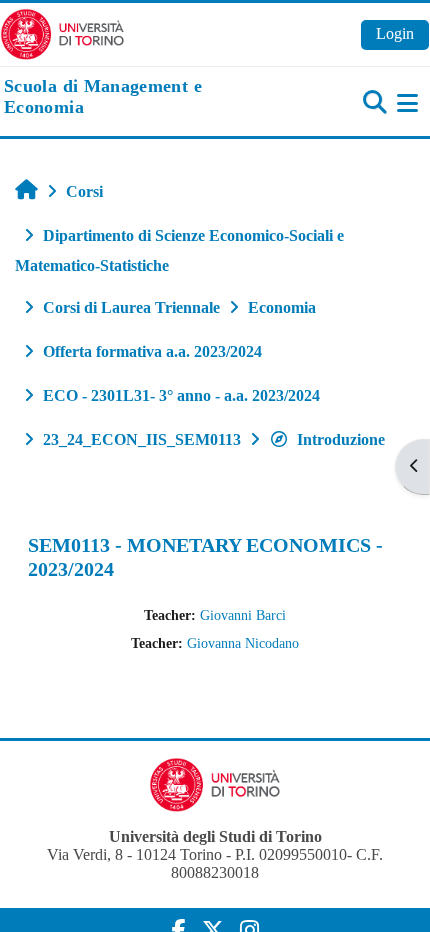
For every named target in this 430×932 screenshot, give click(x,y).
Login (395, 33)
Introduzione (341, 439)
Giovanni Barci (243, 615)
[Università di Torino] (62, 32)
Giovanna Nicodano (243, 643)
